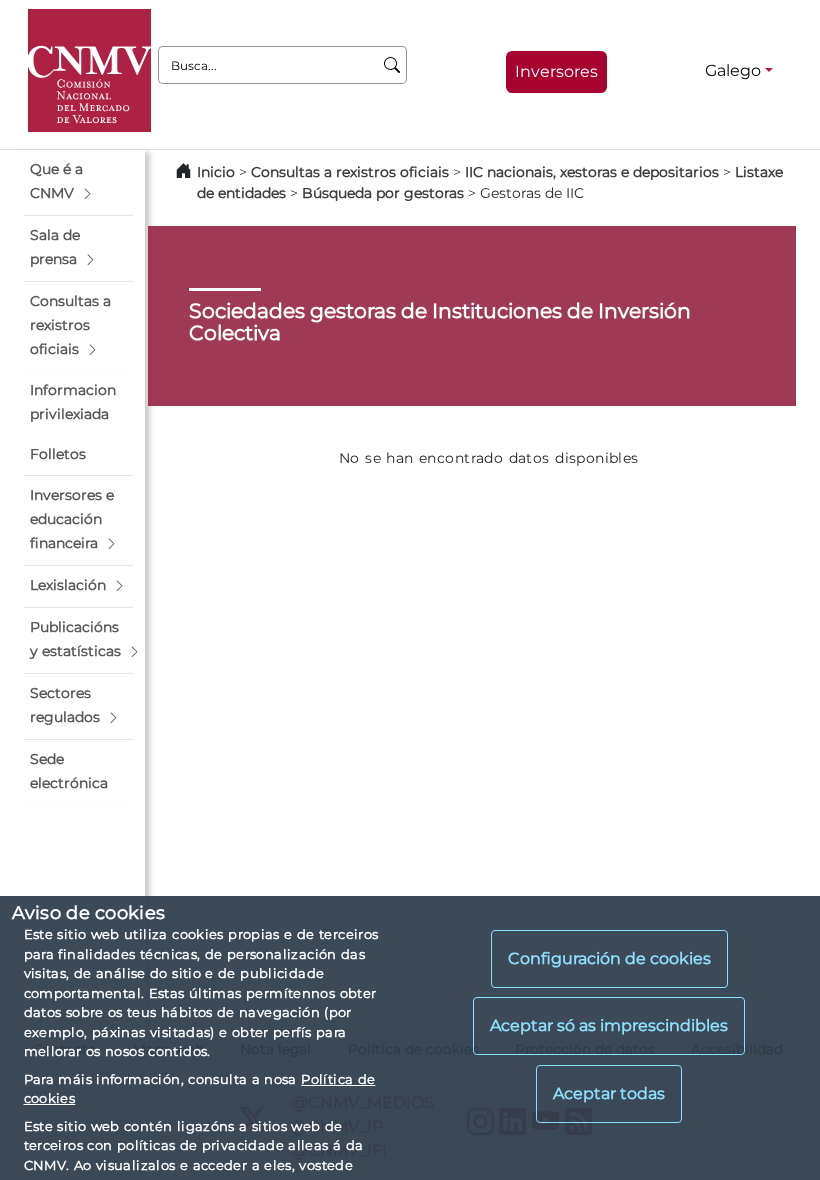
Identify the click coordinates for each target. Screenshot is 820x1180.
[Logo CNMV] (89, 70)
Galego (733, 70)
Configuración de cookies (609, 958)
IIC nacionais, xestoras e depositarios (592, 172)
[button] (78, 182)
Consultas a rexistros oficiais (350, 172)
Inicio (216, 172)
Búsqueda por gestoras (383, 193)
